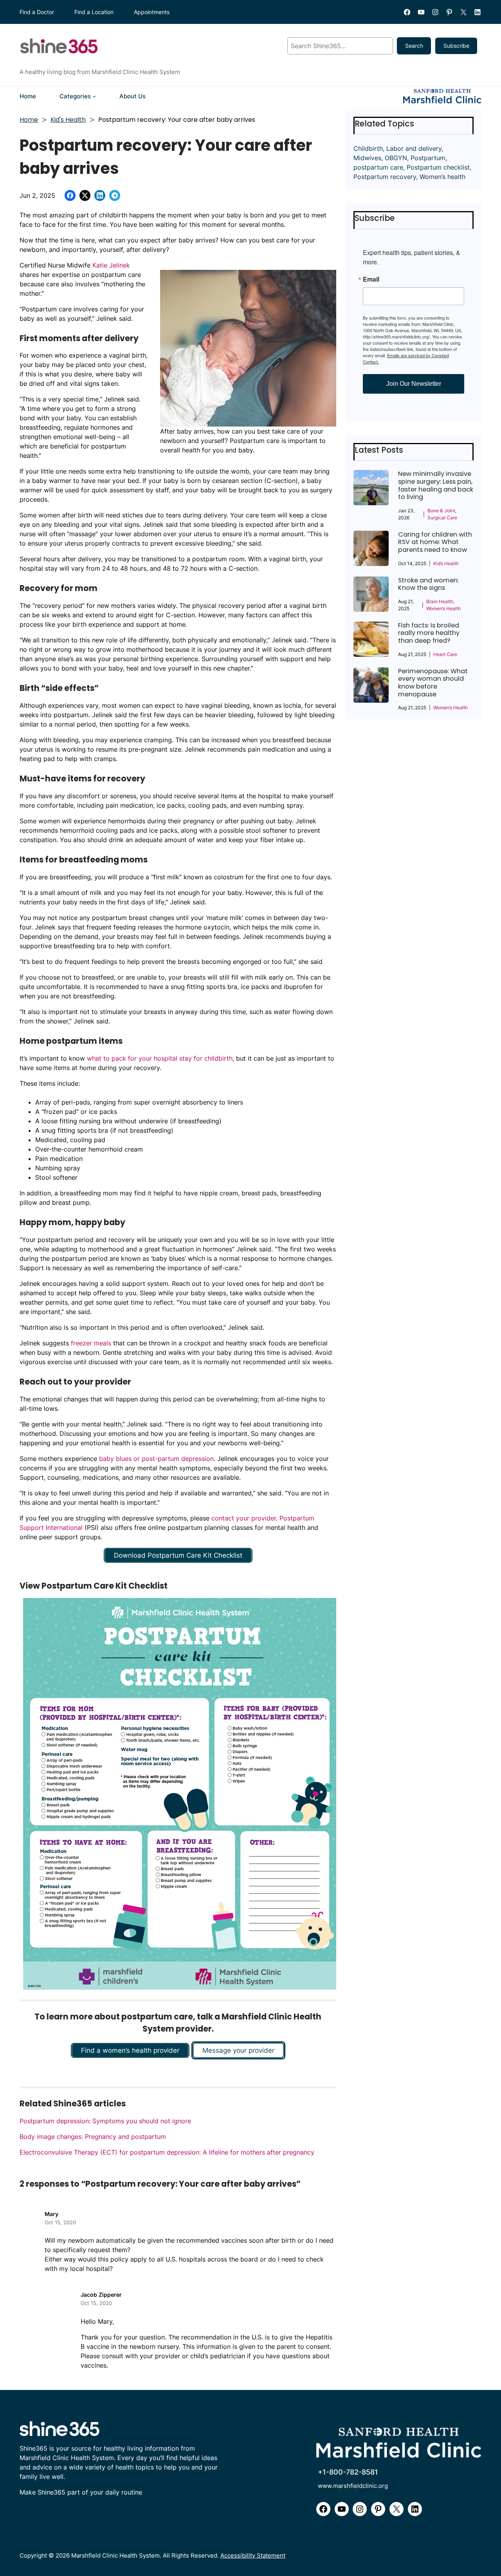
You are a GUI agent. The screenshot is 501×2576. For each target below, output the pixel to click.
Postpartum (428, 158)
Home (29, 120)
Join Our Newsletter (414, 384)
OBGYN (396, 158)
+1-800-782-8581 (348, 2472)
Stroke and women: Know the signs (428, 584)
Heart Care (445, 654)
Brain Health (440, 601)
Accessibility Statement (253, 2555)
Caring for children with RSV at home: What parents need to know (435, 542)
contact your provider (244, 1518)
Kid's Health (68, 120)
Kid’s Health (446, 563)
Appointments (152, 12)
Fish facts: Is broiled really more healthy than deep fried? (429, 633)
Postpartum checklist (438, 167)
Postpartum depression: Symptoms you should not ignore (105, 2121)
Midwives (367, 158)
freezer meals (91, 1343)
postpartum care (378, 167)
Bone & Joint (441, 511)
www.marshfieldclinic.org (353, 2486)
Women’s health (442, 177)
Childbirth (368, 148)
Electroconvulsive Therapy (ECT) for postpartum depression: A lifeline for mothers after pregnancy (167, 2152)
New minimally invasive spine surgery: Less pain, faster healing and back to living (436, 485)
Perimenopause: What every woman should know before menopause (433, 683)
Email (371, 279)
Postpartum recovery (385, 177)
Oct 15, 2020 (60, 2222)
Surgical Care (442, 518)
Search (414, 46)
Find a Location (94, 12)
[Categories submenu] (94, 96)
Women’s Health (443, 608)
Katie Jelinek (111, 265)
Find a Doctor (37, 12)
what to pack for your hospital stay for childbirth (160, 1058)
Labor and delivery (414, 148)
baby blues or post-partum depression (156, 1459)
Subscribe (456, 46)
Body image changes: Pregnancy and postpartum (93, 2137)
